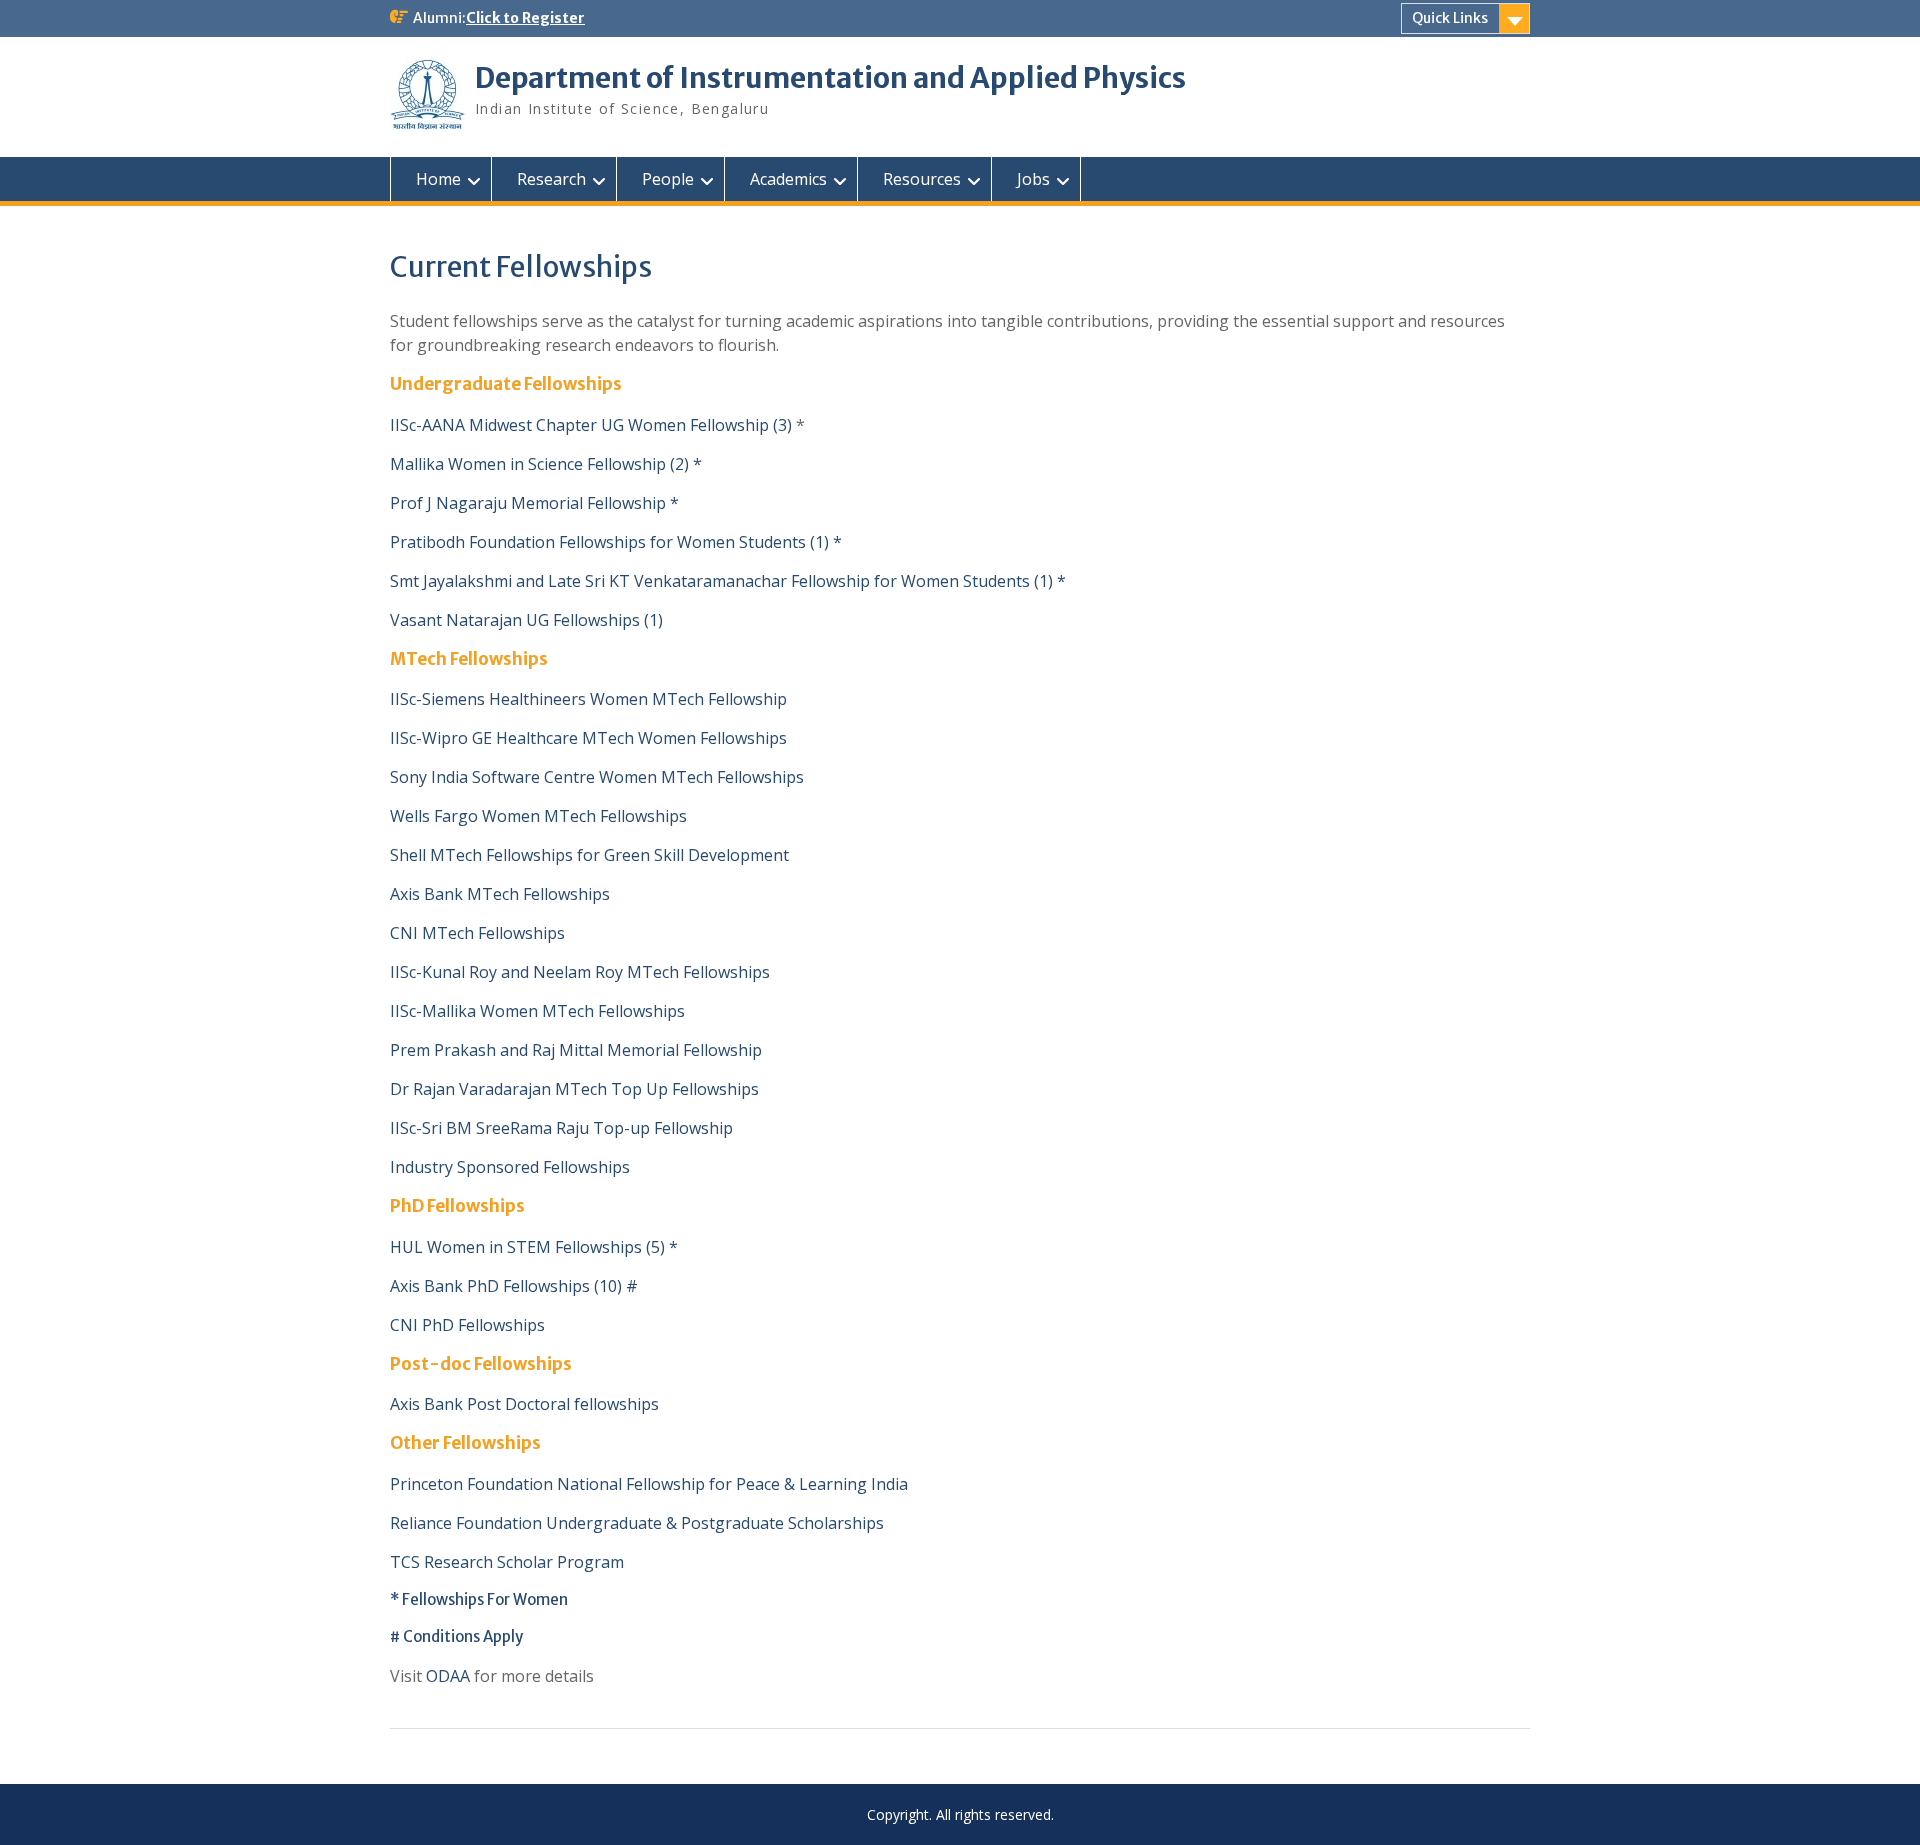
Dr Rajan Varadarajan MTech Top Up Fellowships (574, 1089)
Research (551, 179)
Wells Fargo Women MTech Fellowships (538, 816)
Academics (788, 179)
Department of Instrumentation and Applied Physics (830, 78)
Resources (922, 179)
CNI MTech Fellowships (477, 933)
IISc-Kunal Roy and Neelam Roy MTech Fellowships (580, 972)
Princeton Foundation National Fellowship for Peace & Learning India (649, 1484)
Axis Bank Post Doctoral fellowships (524, 1404)
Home (438, 179)
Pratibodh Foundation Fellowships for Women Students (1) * (616, 542)
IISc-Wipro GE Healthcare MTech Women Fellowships (588, 738)
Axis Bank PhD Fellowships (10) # (518, 1286)
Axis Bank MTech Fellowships (500, 894)
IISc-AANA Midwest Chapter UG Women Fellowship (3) (591, 425)
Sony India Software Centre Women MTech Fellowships (597, 777)
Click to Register (525, 18)
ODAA (448, 1676)
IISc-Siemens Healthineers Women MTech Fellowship (588, 699)
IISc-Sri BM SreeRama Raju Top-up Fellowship (561, 1128)
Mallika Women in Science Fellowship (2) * (548, 464)
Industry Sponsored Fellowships (510, 1167)
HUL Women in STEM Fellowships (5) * (534, 1247)
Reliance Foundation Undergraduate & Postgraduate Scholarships (637, 1523)
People (668, 179)
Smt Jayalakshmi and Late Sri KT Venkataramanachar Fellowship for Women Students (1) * (728, 581)
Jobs (1033, 179)
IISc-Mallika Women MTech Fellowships (537, 1011)
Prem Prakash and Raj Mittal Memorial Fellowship (576, 1050)
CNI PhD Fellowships (467, 1325)
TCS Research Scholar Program (507, 1562)
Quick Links (1450, 18)
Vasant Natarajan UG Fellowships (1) (526, 620)
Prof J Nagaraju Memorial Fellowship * (534, 503)
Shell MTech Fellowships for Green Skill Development (589, 855)
